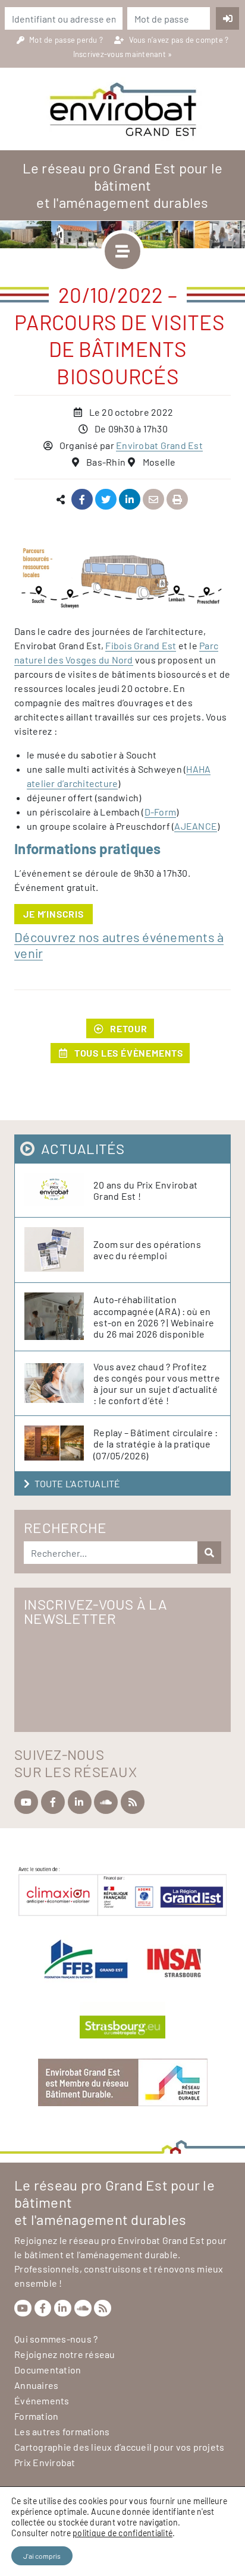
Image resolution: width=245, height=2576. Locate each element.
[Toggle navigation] (122, 251)
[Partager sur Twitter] (106, 500)
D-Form (161, 812)
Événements (42, 2400)
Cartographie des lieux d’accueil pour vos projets (119, 2447)
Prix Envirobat (45, 2462)
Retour (129, 1028)
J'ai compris (42, 2556)
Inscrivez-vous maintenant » (123, 54)
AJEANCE (196, 826)
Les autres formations (62, 2431)
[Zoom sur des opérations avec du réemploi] (59, 1250)
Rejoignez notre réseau (65, 2354)
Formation (36, 2416)
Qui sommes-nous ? (56, 2339)
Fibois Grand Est (141, 645)
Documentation (48, 2370)
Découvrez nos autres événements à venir (119, 945)
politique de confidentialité (122, 2533)
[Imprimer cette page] (178, 500)
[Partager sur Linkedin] (130, 500)
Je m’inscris (54, 914)
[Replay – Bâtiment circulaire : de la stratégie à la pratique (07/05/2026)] (59, 1444)
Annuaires (36, 2385)
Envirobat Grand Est (159, 445)
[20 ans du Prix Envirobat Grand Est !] (59, 1190)
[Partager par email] (154, 500)
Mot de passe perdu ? (67, 40)
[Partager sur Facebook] (82, 500)
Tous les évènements (129, 1053)
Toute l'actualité (77, 1483)
